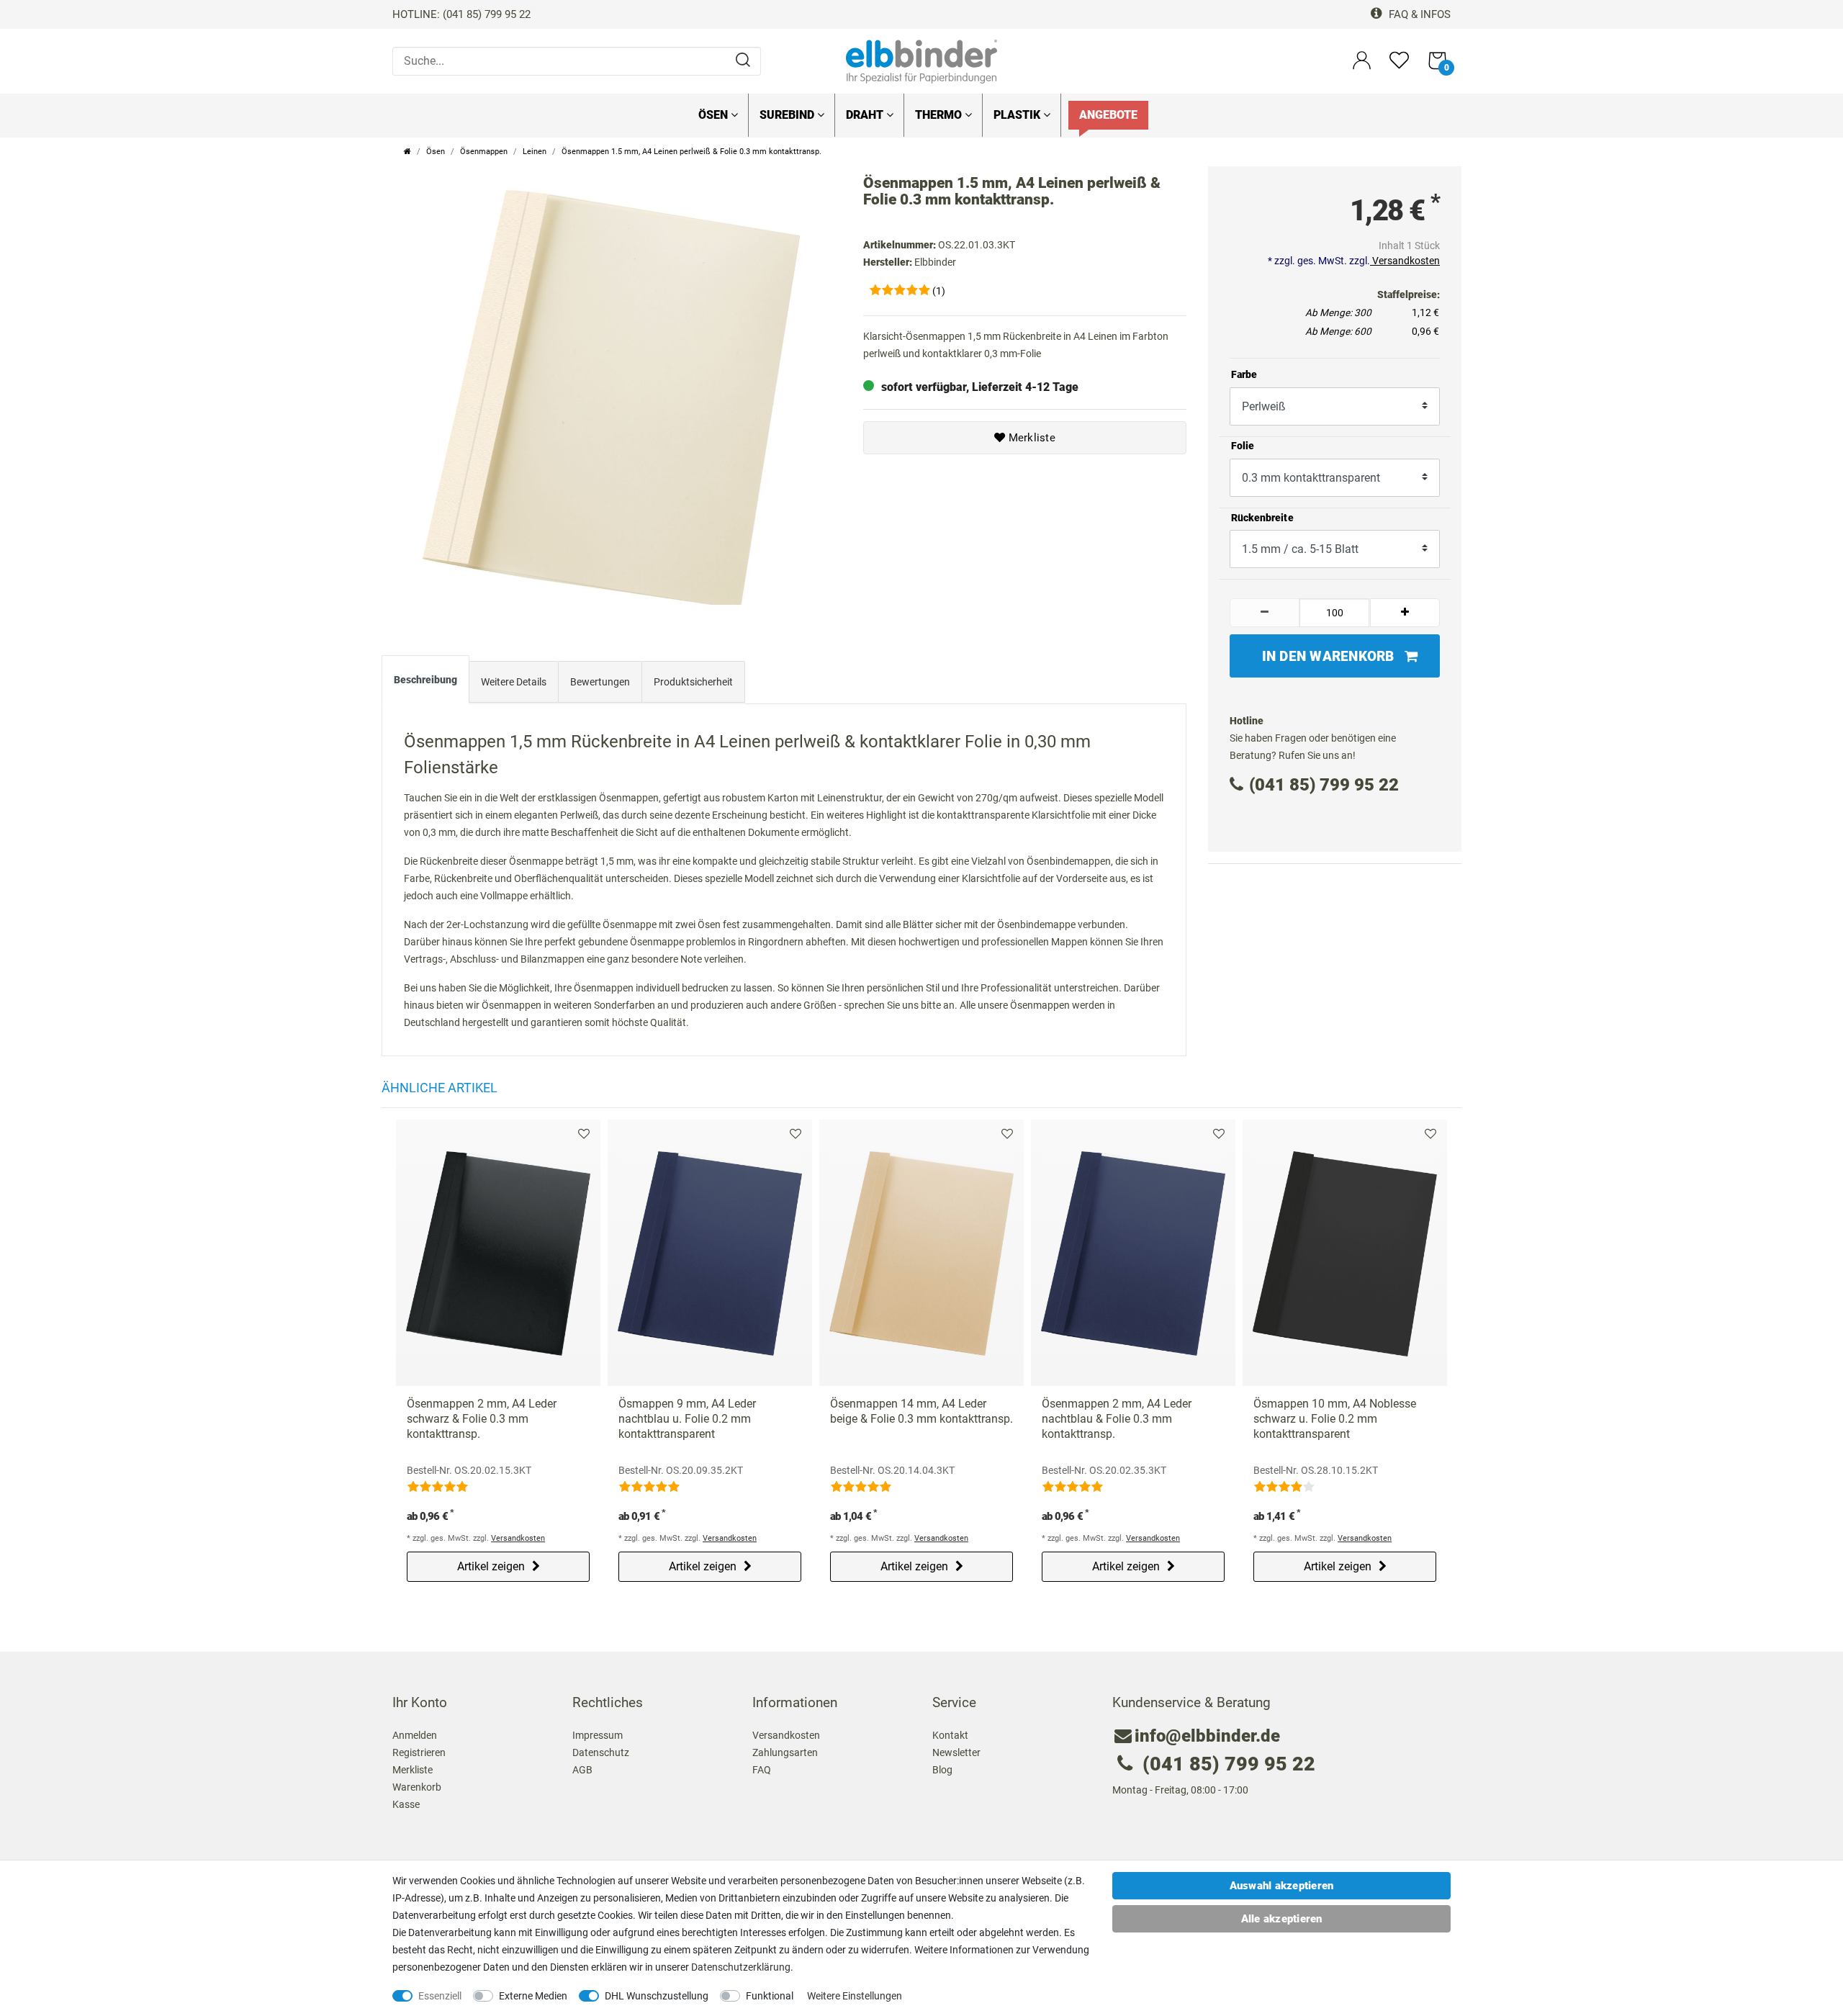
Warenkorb (417, 1787)
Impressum (598, 1735)
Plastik (1018, 115)
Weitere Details (514, 682)
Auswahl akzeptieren (1282, 1886)
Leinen (535, 152)
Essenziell (440, 1996)
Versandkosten (1405, 261)
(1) (939, 291)
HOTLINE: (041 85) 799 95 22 (461, 14)
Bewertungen (600, 682)
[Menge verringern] (1265, 613)
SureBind (788, 115)
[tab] (425, 683)
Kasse (406, 1804)
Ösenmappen (484, 152)
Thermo (940, 115)
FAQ (762, 1770)
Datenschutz (601, 1752)
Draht (866, 115)
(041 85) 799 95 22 (1324, 785)
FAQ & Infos (1418, 14)
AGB (582, 1770)
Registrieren (419, 1752)
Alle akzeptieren (1282, 1919)
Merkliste (1030, 438)
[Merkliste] (1399, 67)
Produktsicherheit (693, 682)
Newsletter (956, 1752)
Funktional (770, 1996)
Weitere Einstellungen (855, 1996)
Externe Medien (533, 1996)
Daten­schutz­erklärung (741, 1967)
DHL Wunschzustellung (657, 1996)
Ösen (715, 115)
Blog (942, 1770)
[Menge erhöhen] (1405, 613)
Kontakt (950, 1735)
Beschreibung (425, 680)
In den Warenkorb (1328, 656)
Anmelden (415, 1735)
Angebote (1108, 115)
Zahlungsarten (785, 1752)
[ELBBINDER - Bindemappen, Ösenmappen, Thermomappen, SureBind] (921, 60)
